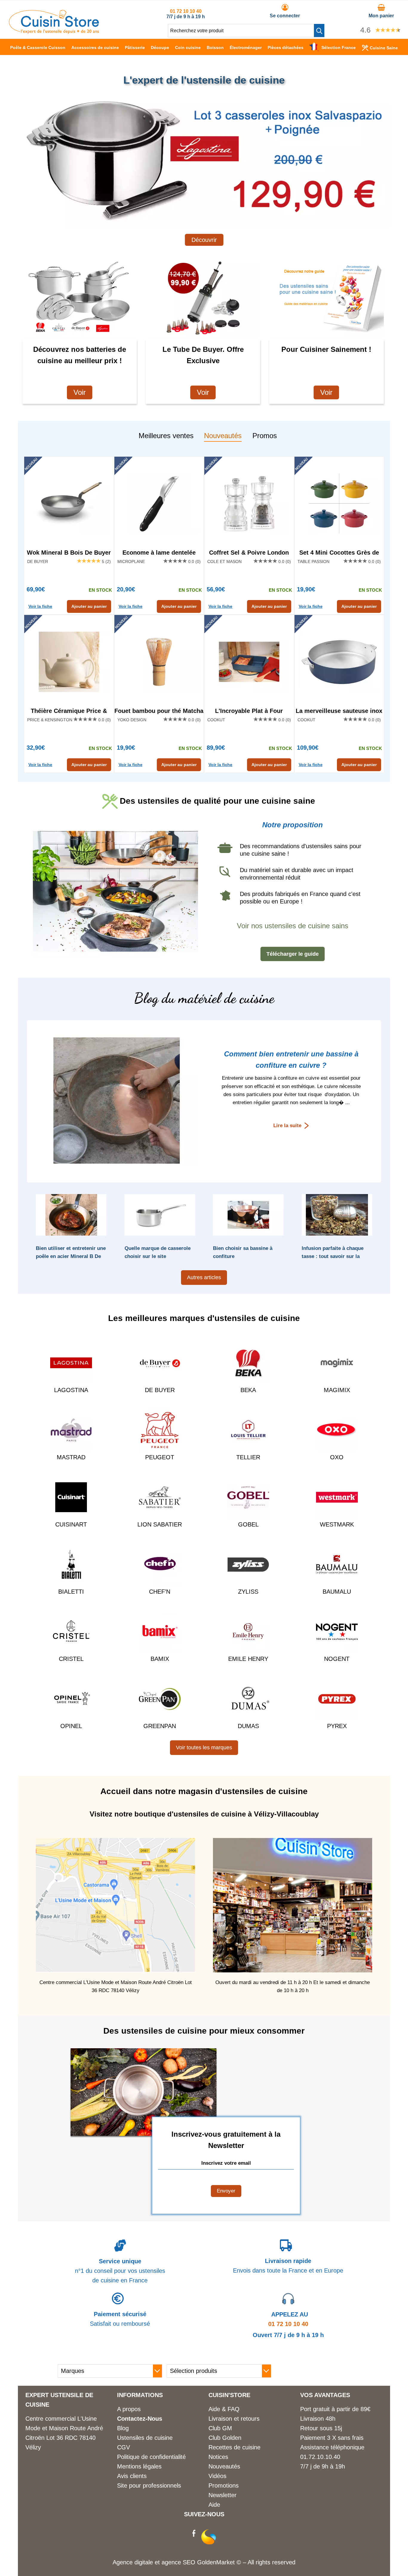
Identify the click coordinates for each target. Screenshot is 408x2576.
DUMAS (248, 1726)
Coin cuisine (188, 47)
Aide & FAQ (224, 2409)
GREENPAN (160, 1726)
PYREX (337, 1726)
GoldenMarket (217, 2562)
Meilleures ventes (166, 436)
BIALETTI (71, 1592)
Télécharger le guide (293, 954)
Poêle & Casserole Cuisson (38, 47)
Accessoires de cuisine (95, 47)
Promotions (224, 2486)
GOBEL (248, 1524)
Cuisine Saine (384, 48)
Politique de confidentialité (151, 2457)
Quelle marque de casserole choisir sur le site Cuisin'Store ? (158, 1256)
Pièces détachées (286, 47)
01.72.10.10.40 (320, 2457)
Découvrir (204, 240)
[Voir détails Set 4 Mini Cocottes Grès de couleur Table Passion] (339, 504)
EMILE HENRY (248, 1659)
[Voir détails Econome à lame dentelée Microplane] (159, 504)
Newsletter (223, 2495)
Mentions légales (139, 2466)
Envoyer (226, 2191)
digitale (144, 2562)
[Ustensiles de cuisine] (54, 32)
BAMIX (160, 1659)
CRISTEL (71, 1659)
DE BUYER (160, 1390)
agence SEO (179, 2562)
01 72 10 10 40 (186, 11)
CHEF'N (160, 1592)
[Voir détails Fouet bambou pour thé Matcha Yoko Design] (159, 662)
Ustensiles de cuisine (145, 2438)
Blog (123, 2428)
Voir (80, 392)
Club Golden (225, 2438)
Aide (214, 2505)
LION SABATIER (160, 1524)
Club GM (220, 2428)
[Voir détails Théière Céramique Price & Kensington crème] (69, 662)
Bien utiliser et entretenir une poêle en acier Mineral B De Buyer (71, 1256)
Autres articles (204, 1277)
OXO (337, 1457)
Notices (218, 2457)
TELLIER (248, 1457)
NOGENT (337, 1659)
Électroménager (246, 47)
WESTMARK (337, 1524)
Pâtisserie (135, 47)
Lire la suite (287, 1126)
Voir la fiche (40, 606)
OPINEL (71, 1726)
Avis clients (132, 2476)
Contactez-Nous (140, 2419)
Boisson (215, 47)
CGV (124, 2447)
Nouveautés (223, 436)
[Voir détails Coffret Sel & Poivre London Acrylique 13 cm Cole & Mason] (249, 504)
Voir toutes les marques (204, 1747)
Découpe (160, 47)
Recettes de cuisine (234, 2447)
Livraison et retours (234, 2419)
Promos (265, 436)
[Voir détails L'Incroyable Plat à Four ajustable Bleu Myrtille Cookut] (249, 662)
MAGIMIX (337, 1390)
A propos (129, 2409)
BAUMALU (337, 1592)
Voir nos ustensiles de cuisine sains (293, 926)
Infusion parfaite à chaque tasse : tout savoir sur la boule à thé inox (333, 1256)
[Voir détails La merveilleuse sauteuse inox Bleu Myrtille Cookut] (339, 662)
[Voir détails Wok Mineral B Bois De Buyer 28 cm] (69, 504)
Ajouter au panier (89, 606)
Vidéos (217, 2476)
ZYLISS (248, 1592)
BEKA (248, 1390)
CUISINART (71, 1524)
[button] (319, 30)
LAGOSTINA (71, 1390)
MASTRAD (71, 1457)
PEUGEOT (160, 1457)
